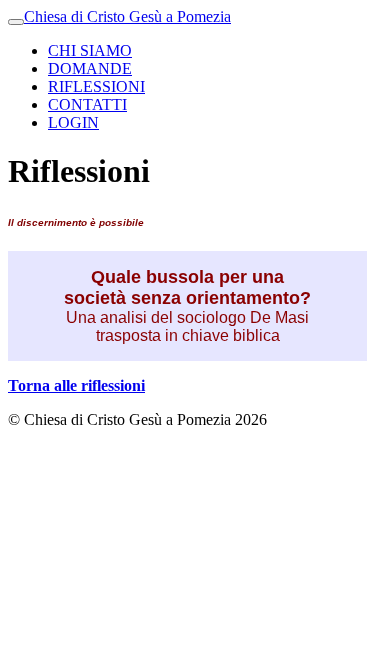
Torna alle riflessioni (76, 385)
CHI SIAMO (90, 50)
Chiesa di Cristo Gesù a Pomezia (127, 16)
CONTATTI (87, 104)
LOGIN (73, 122)
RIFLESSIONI (96, 86)
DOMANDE (90, 68)
